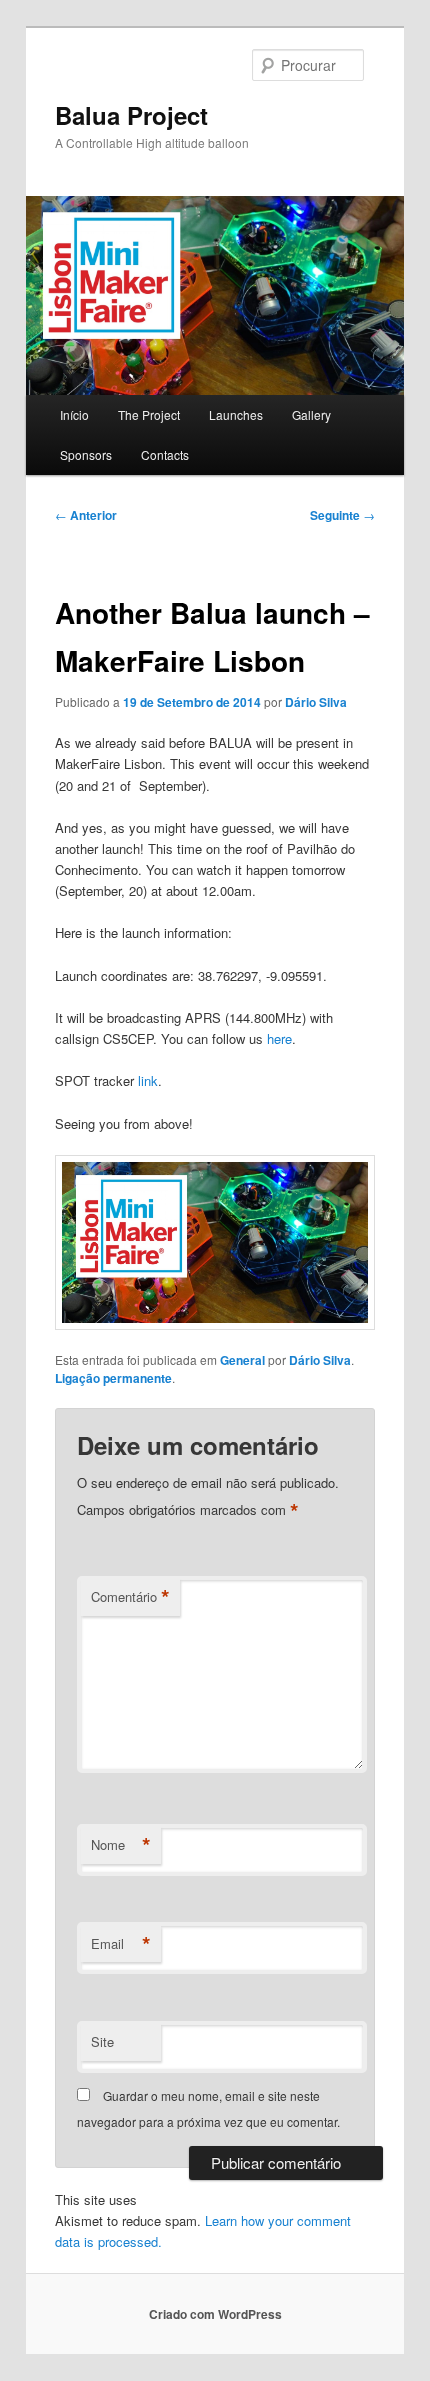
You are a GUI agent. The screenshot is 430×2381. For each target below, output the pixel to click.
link (148, 1080)
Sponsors (86, 454)
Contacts (165, 454)
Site (102, 2041)
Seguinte (342, 515)
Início (74, 414)
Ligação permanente (113, 1378)
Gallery (311, 414)
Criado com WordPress (215, 2314)
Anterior (86, 515)
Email (121, 1944)
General (242, 1360)
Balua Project (131, 115)
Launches (236, 414)
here (279, 1038)
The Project (149, 414)
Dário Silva (316, 702)
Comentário (130, 1597)
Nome (121, 1845)
